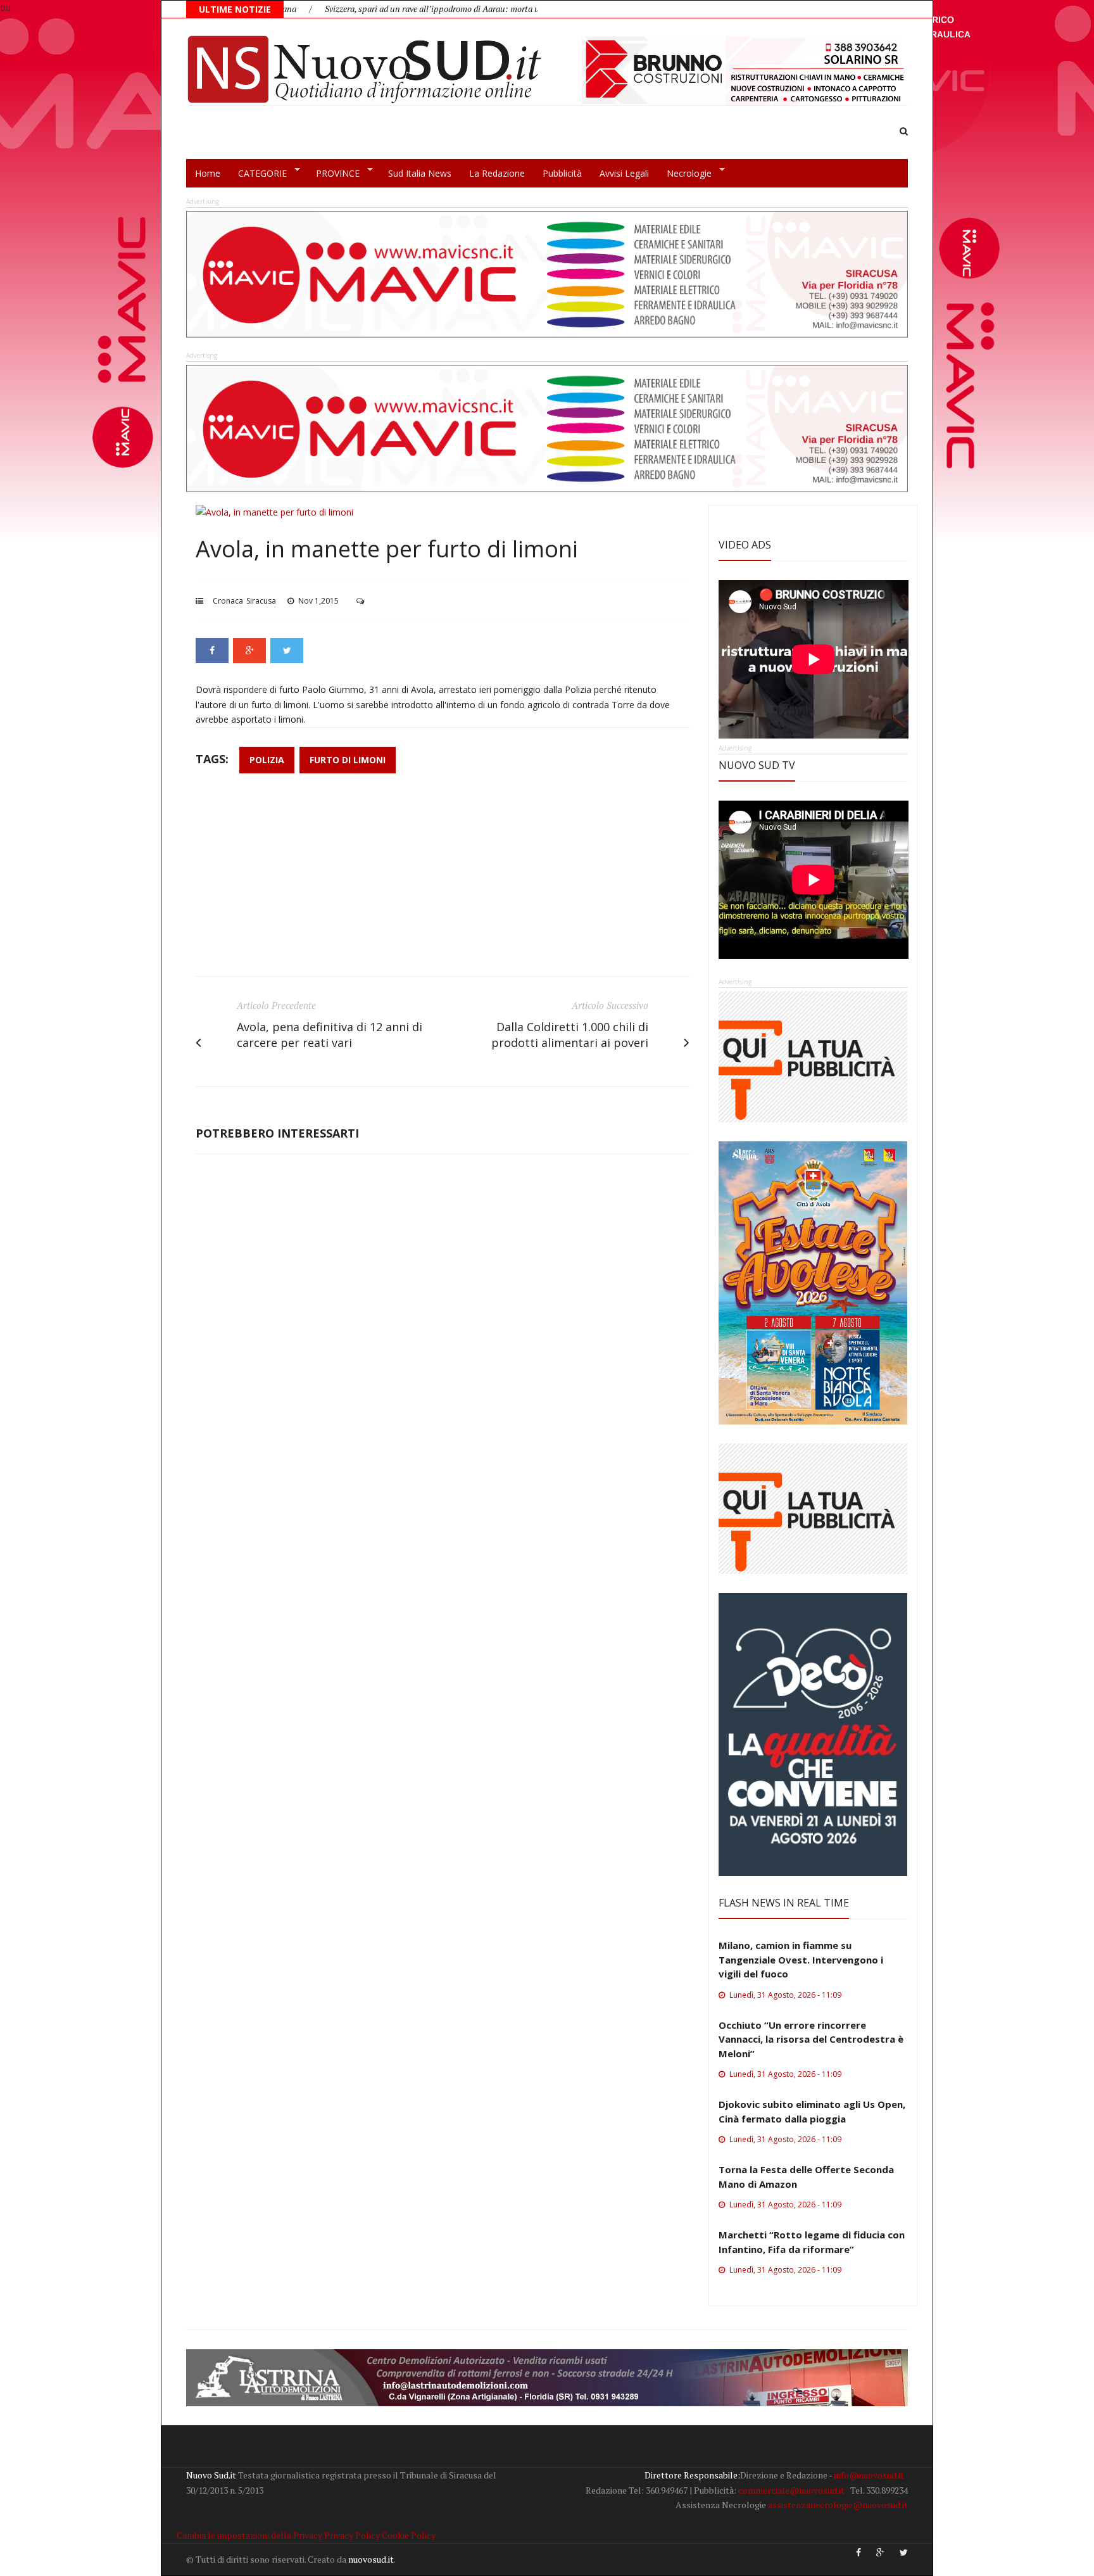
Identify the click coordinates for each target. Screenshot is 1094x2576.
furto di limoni (348, 760)
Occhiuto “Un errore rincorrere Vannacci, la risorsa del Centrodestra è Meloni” (811, 2039)
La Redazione (497, 173)
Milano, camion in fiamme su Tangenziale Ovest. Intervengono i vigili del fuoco (801, 1959)
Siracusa (261, 601)
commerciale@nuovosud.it (791, 2490)
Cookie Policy (409, 2535)
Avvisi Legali (624, 173)
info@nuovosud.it (869, 2475)
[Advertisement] (443, 881)
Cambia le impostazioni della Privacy (249, 2535)
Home (208, 173)
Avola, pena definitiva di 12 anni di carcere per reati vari (330, 1035)
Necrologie (685, 174)
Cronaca (228, 601)
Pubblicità (562, 173)
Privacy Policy (352, 2535)
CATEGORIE (258, 174)
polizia (267, 760)
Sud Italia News (420, 173)
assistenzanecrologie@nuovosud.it (838, 2505)
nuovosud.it (371, 2559)
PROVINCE (333, 174)
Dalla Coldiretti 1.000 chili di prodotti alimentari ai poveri (570, 1035)
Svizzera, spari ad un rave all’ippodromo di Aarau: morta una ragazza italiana (376, 9)
